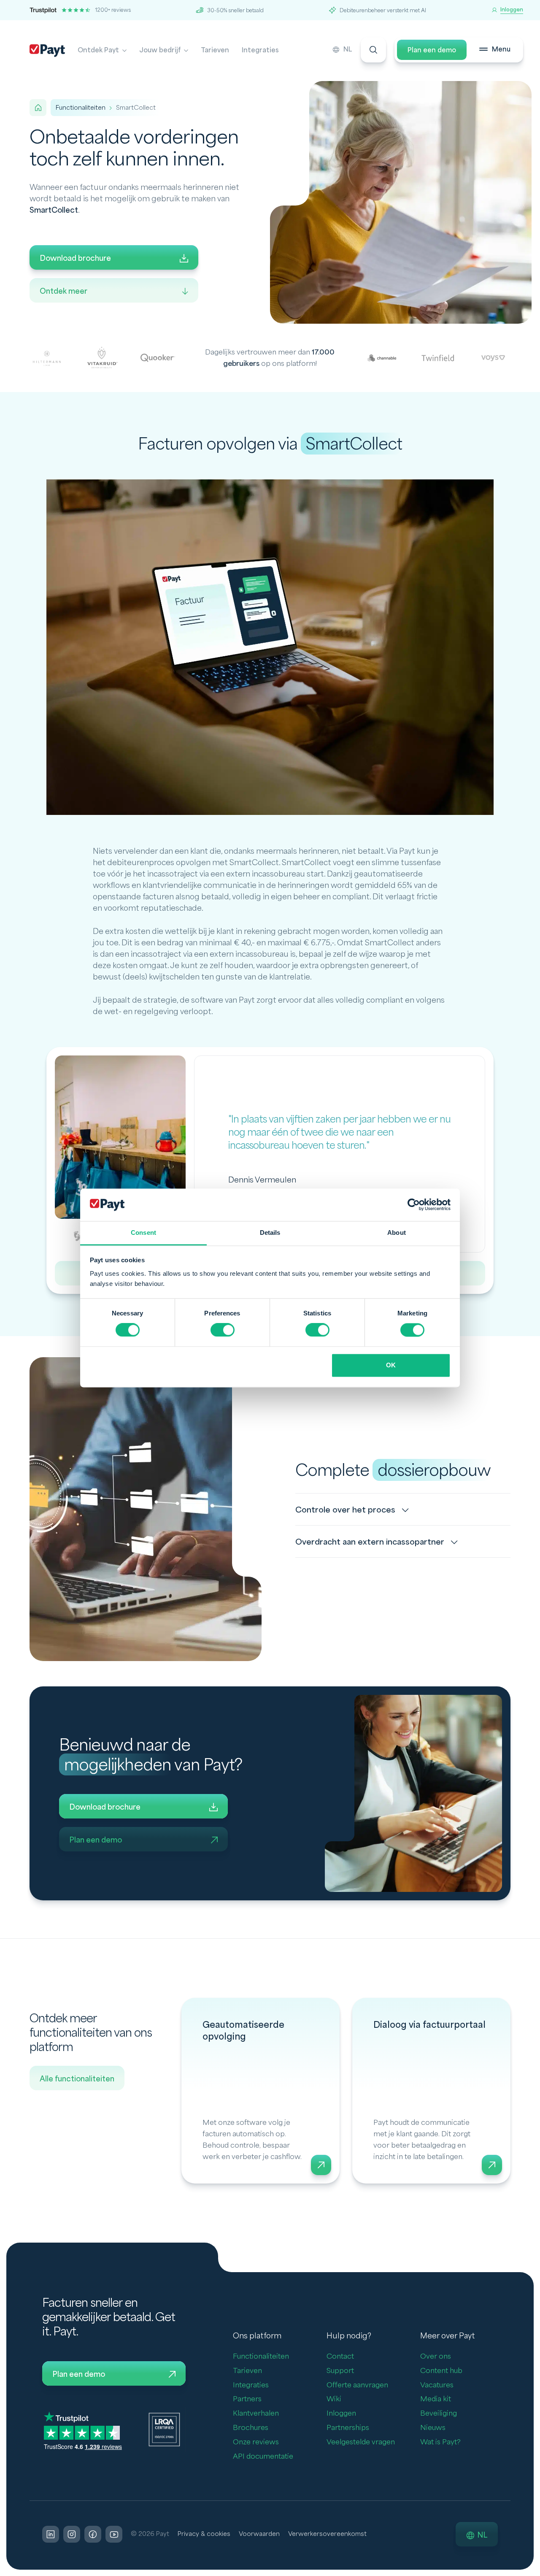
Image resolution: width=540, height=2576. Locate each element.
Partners (247, 2399)
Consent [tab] (143, 1233)
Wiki (334, 2399)
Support (340, 2371)
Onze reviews (256, 2442)
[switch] (223, 1330)
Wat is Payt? (440, 2442)
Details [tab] (270, 1233)
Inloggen (341, 2413)
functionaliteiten (81, 108)
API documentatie (263, 2456)
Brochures (251, 2428)
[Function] (261, 2091)
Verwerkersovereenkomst (327, 2534)
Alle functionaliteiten (77, 2079)
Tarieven (215, 50)
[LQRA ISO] (164, 2429)
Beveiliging (439, 2413)
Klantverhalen (256, 2413)
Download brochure (75, 258)
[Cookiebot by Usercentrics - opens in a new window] (414, 1205)
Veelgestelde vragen (361, 2442)
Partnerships (348, 2428)
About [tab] (397, 1233)
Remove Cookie (535, 2571)
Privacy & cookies (204, 2534)
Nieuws (433, 2428)
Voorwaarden (259, 2534)
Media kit (436, 2399)
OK (391, 1365)
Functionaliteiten (261, 2356)
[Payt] (47, 51)
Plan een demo (432, 50)
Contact (340, 2356)
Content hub (441, 2371)
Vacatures (437, 2385)
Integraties (260, 50)
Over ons (436, 2356)
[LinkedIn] (51, 2534)
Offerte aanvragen (357, 2385)
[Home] (38, 108)
